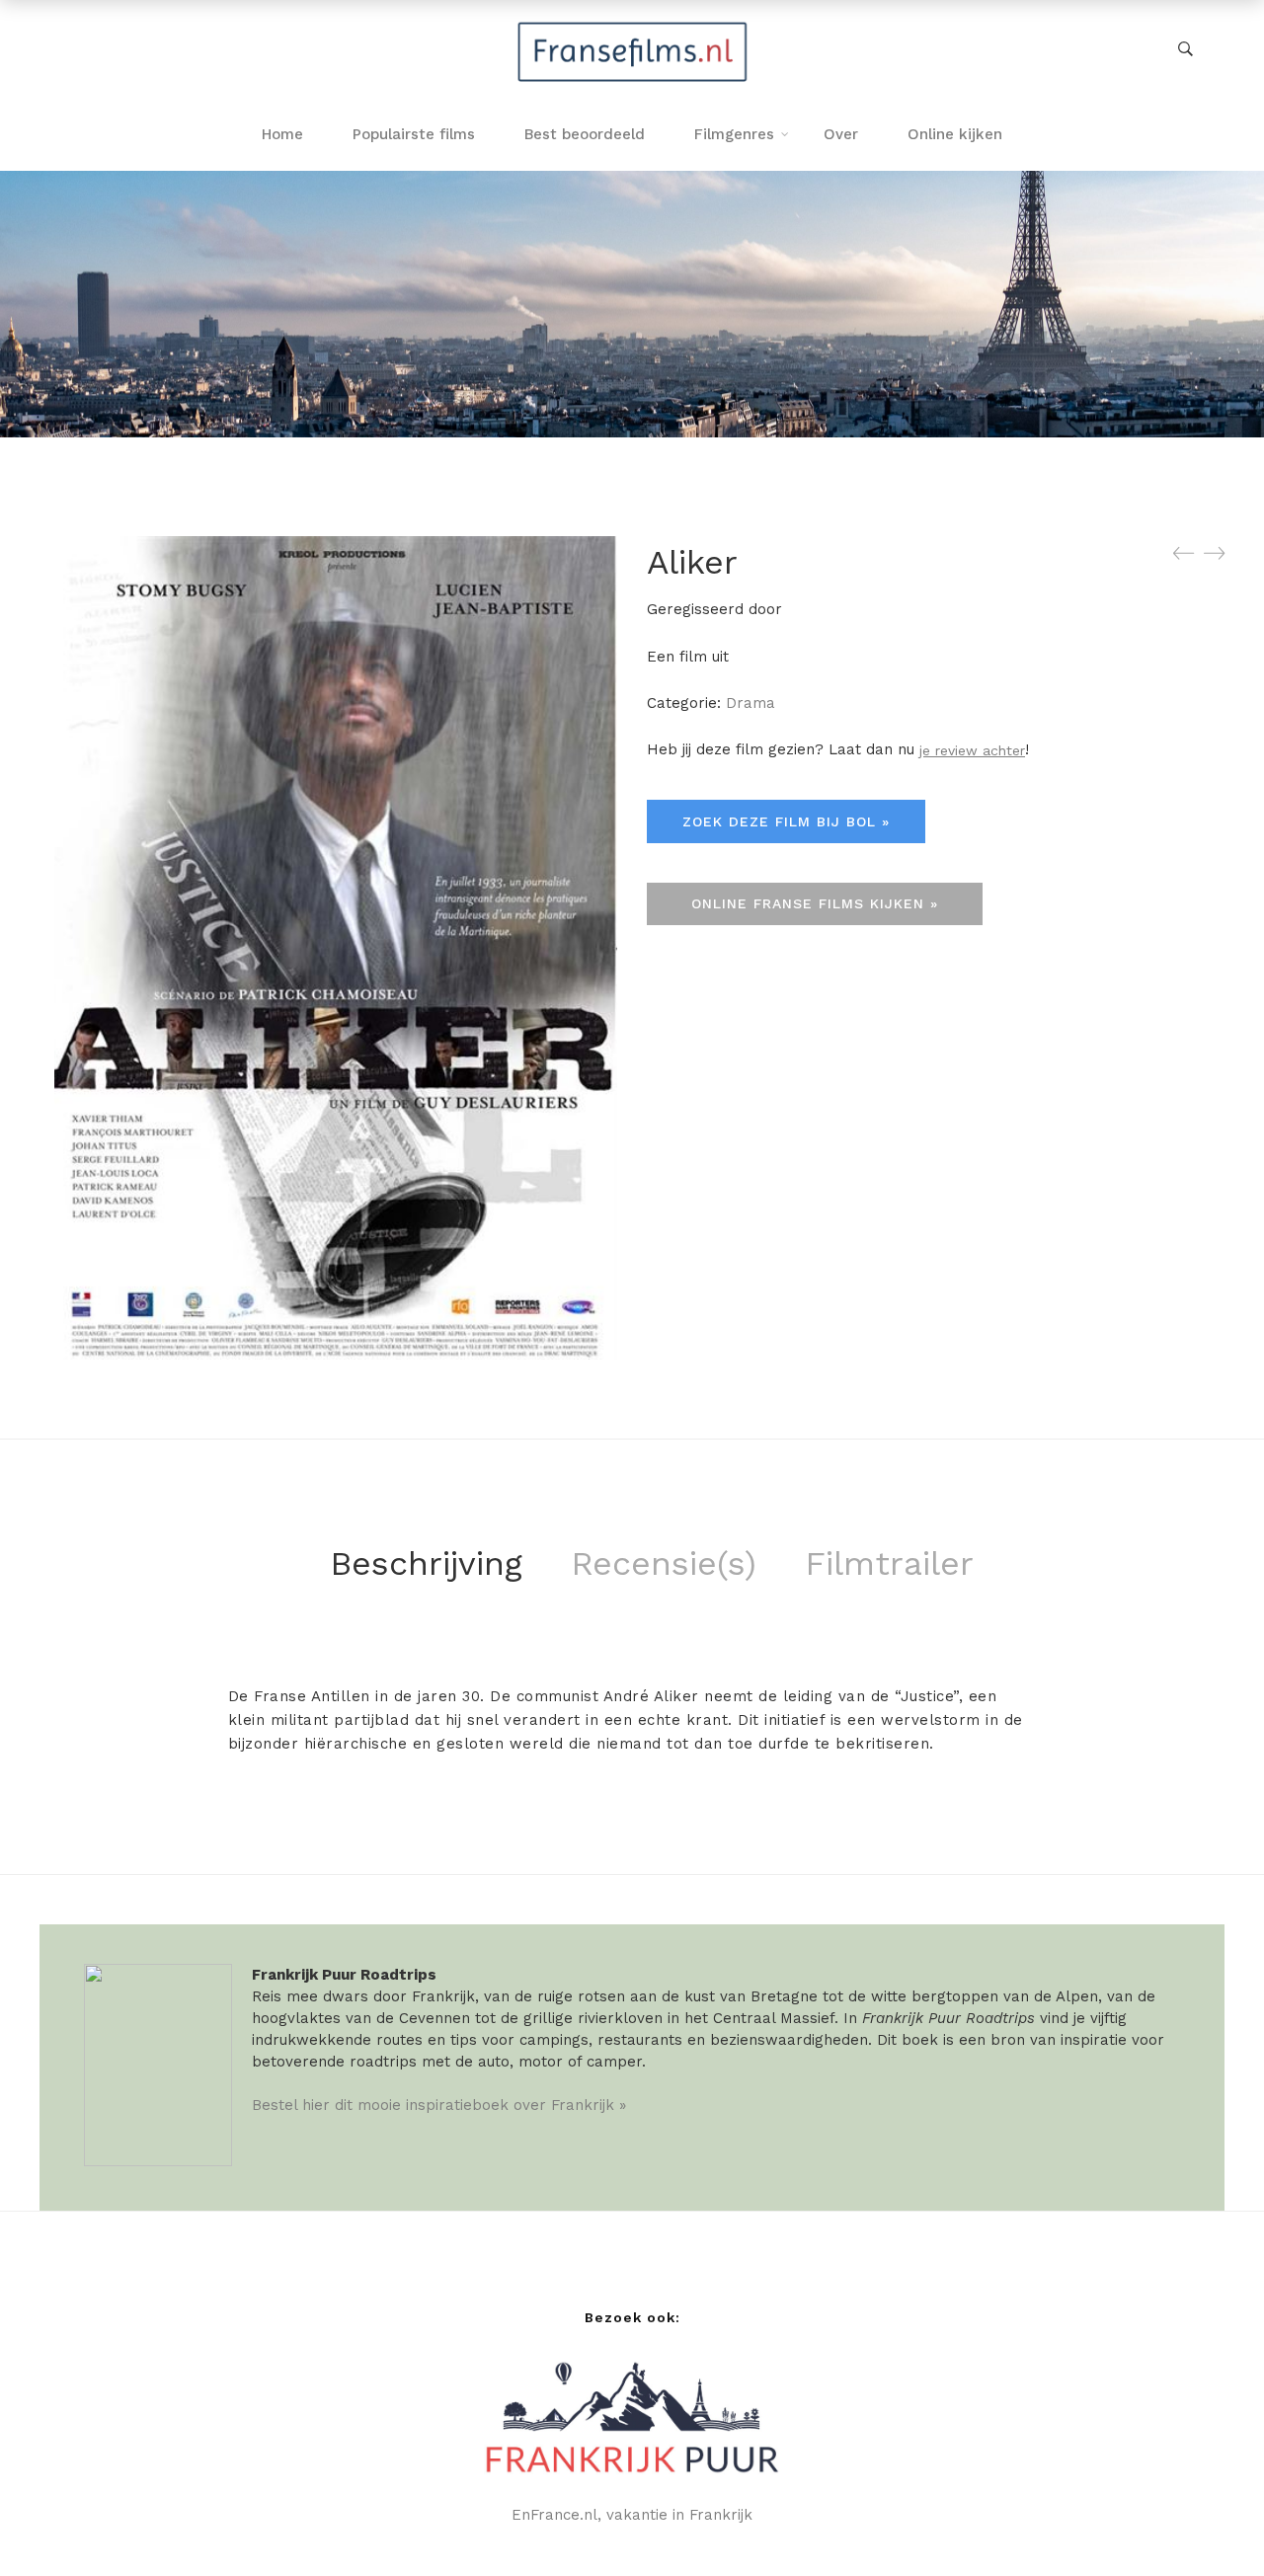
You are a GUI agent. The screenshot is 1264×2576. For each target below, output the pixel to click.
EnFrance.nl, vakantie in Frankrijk (632, 2515)
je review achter (972, 750)
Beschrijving (426, 1563)
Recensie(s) (664, 1563)
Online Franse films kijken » (815, 903)
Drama (750, 703)
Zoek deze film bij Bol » (786, 821)
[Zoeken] (1185, 49)
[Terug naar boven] (1210, 2522)
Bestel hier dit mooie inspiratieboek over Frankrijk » (439, 2105)
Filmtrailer (889, 1563)
